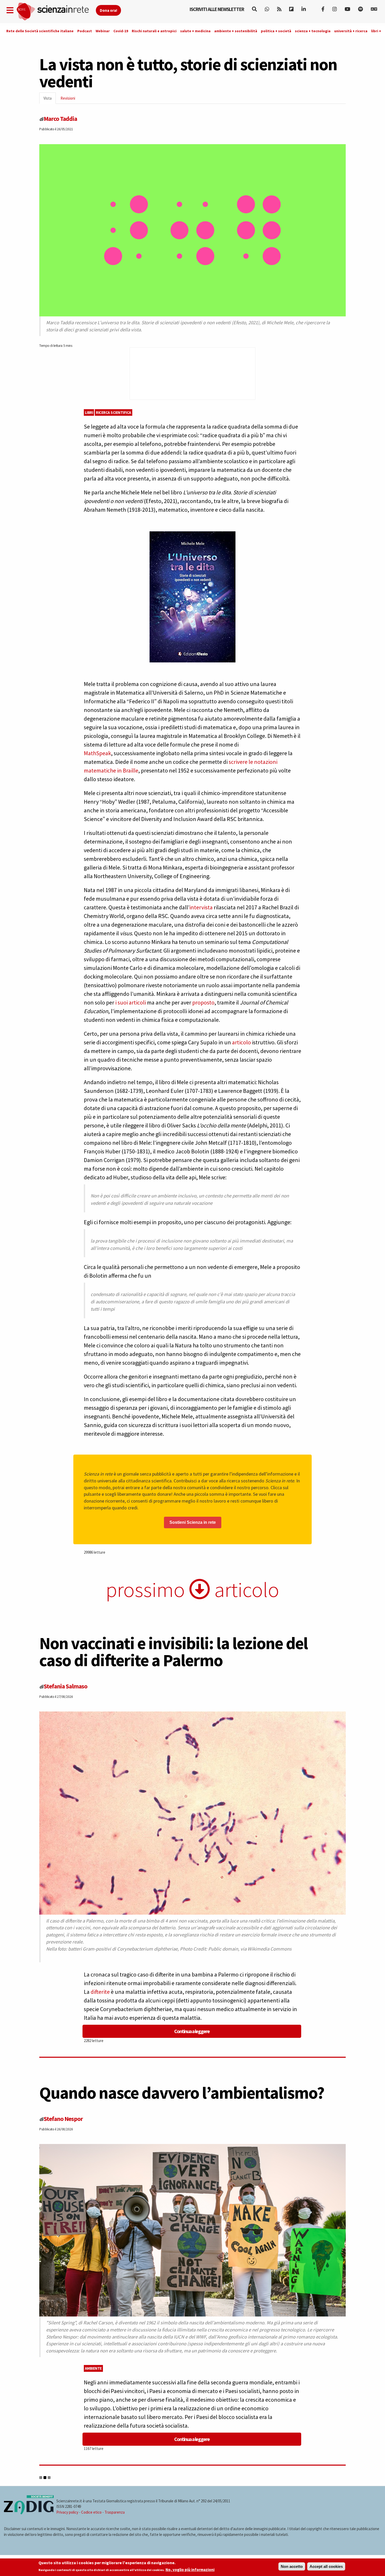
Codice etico (91, 2512)
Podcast (85, 31)
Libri (89, 412)
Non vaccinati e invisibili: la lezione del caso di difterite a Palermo (174, 1652)
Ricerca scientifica (114, 412)
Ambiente (93, 2368)
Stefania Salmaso (65, 1686)
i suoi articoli (131, 1002)
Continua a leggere (192, 2031)
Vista (50, 100)
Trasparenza (115, 2512)
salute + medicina (195, 31)
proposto (203, 1002)
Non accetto (292, 2566)
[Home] (56, 12)
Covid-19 (121, 31)
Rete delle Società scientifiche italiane (40, 31)
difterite (100, 1992)
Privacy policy (67, 2512)
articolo (241, 1042)
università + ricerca (351, 31)
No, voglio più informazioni (190, 2570)
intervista (201, 907)
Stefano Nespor (63, 2119)
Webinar (103, 31)
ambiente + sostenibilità (236, 31)
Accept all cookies (326, 2566)
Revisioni (68, 98)
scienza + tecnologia (313, 31)
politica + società (276, 31)
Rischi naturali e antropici (154, 31)
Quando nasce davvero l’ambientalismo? (182, 2093)
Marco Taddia (60, 119)
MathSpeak (97, 753)
